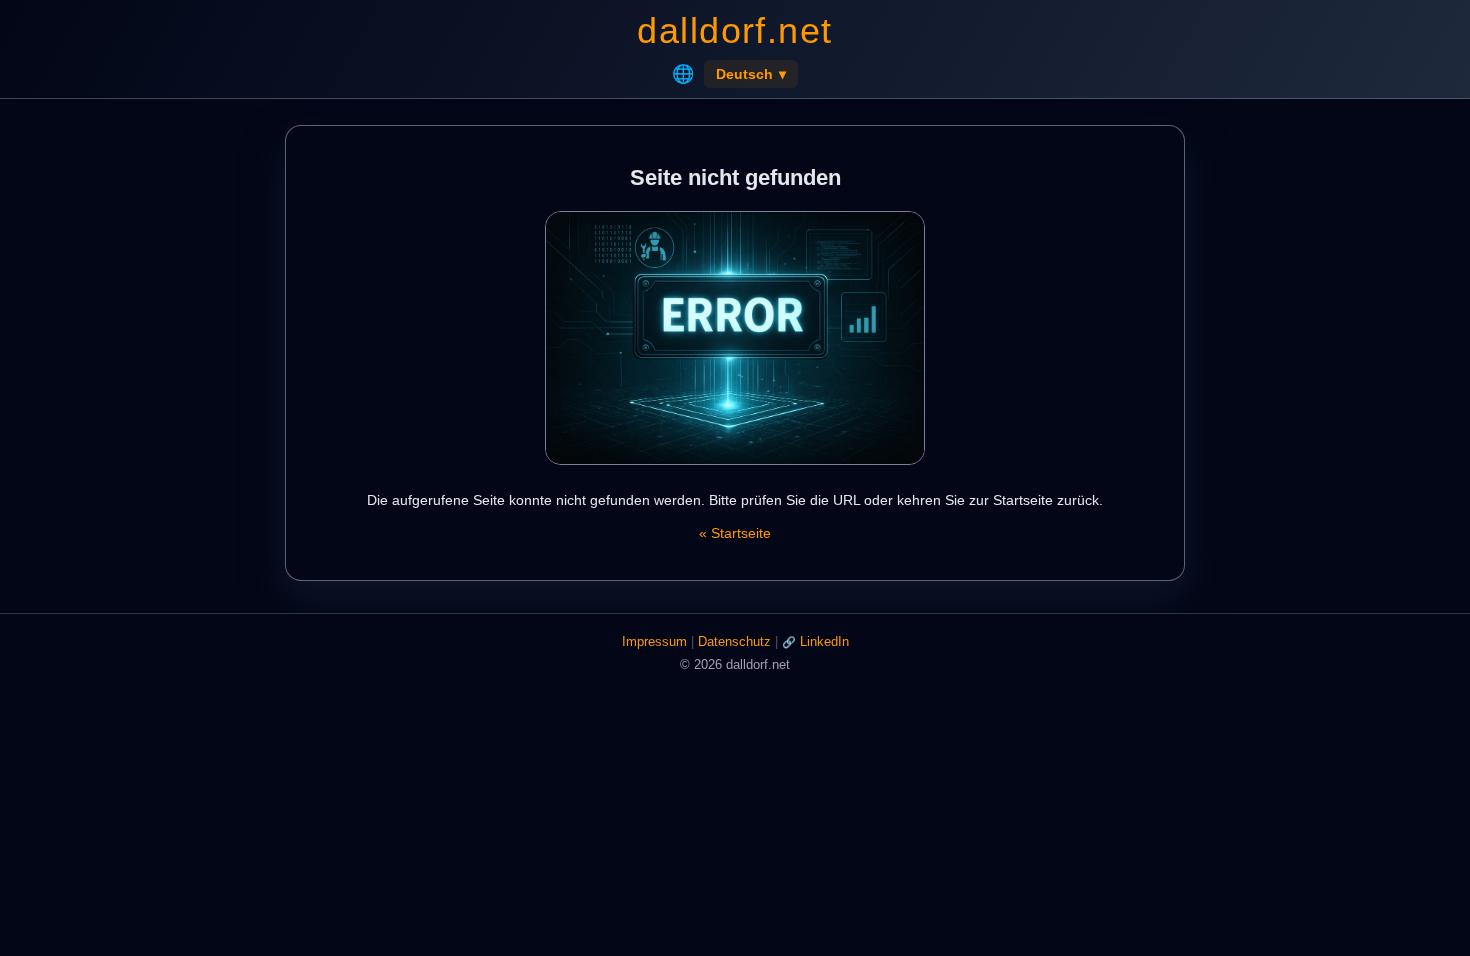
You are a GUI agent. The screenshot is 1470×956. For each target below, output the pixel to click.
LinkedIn (824, 641)
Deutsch (751, 74)
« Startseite (735, 533)
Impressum (654, 641)
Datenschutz (734, 641)
